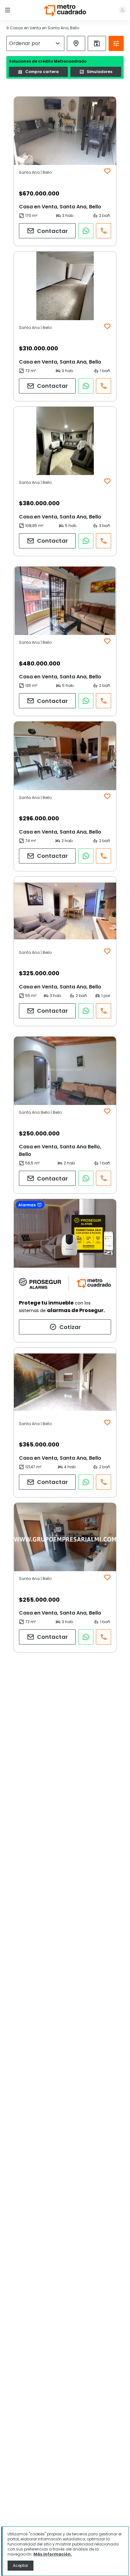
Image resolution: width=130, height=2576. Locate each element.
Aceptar (21, 2565)
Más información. (53, 2554)
